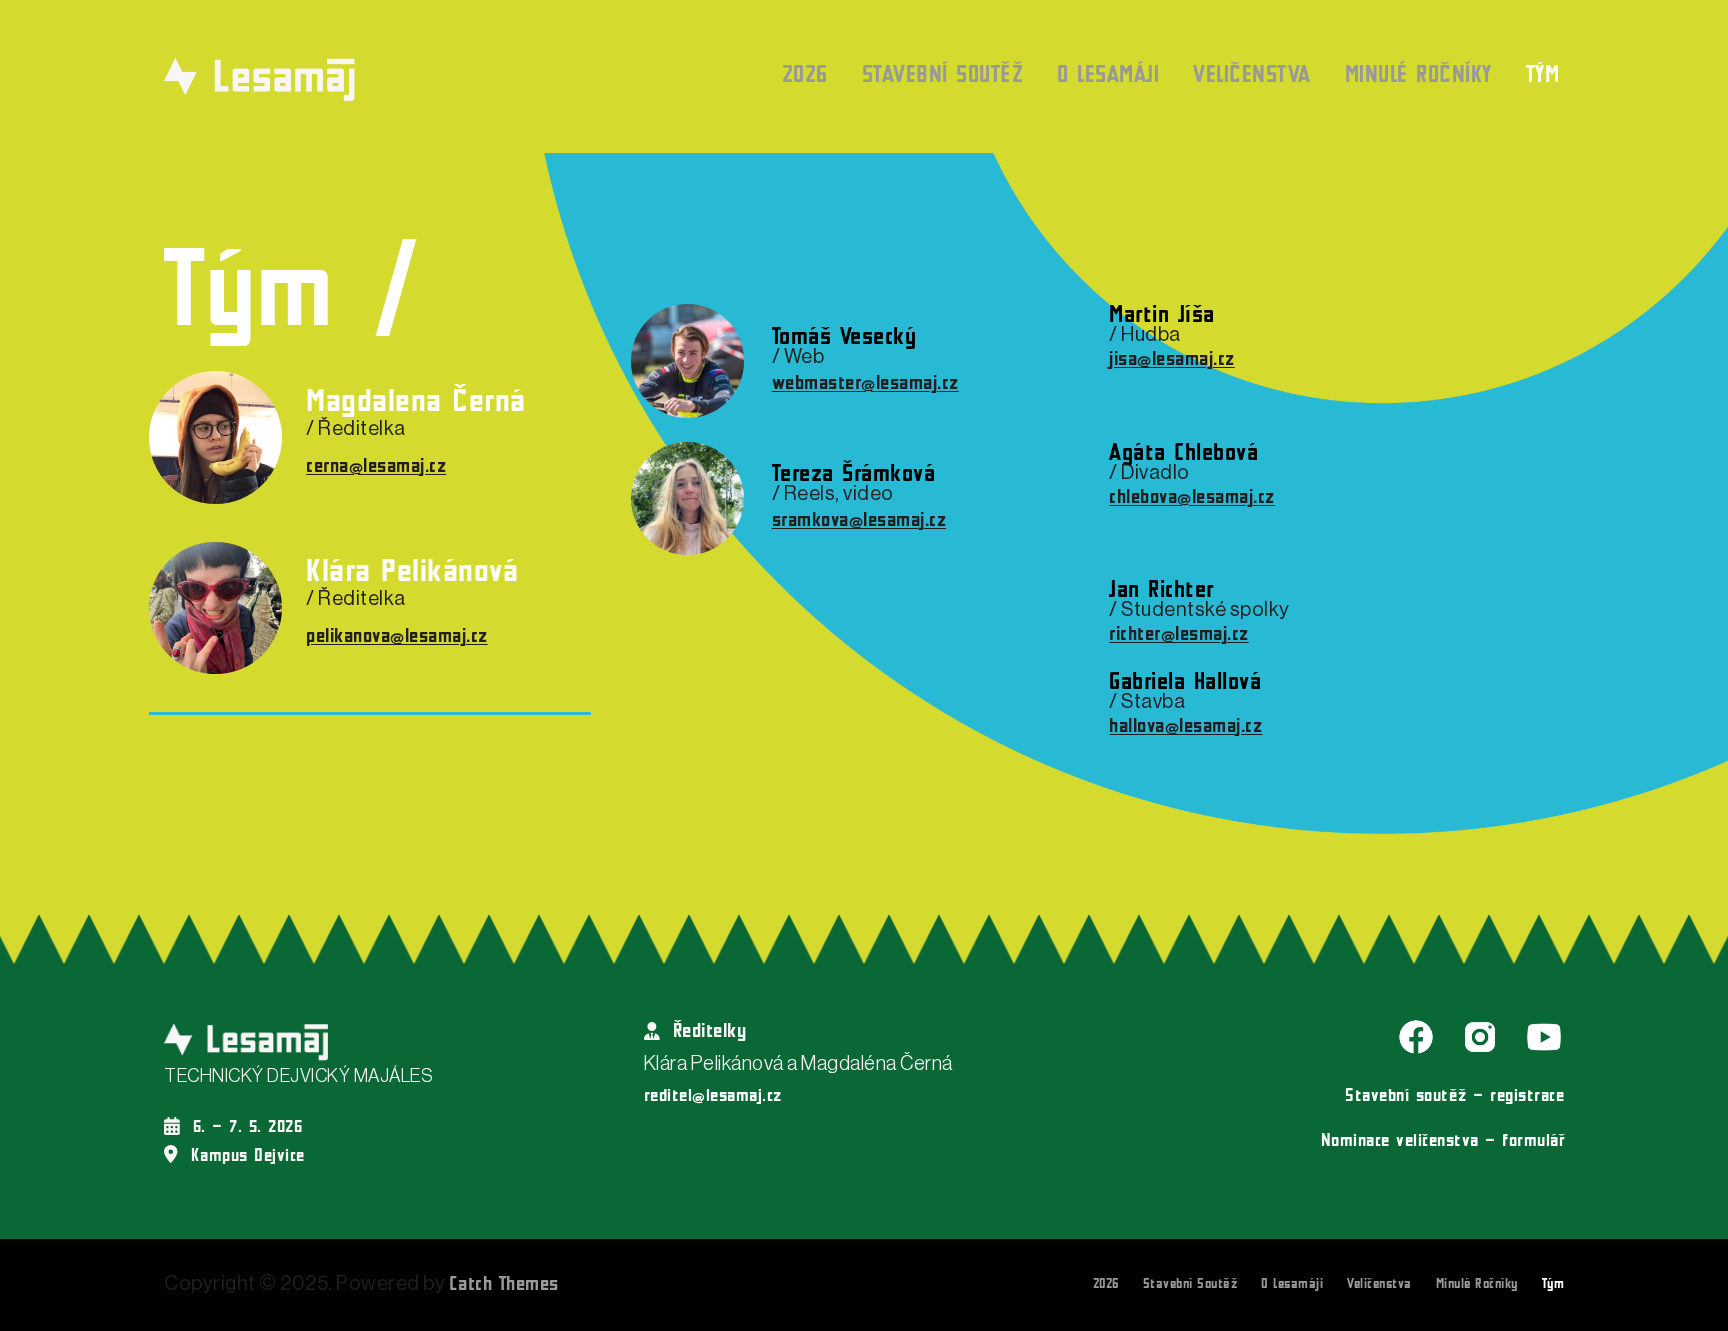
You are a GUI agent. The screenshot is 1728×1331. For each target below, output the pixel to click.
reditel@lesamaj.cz (713, 1096)
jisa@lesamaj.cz (1172, 360)
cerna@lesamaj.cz (376, 467)
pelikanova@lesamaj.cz (397, 637)
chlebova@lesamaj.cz (1192, 498)
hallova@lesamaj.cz (1185, 727)
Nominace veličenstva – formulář (1443, 1141)
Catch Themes (504, 1285)
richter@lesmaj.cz (1179, 635)
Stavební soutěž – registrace (1454, 1096)
